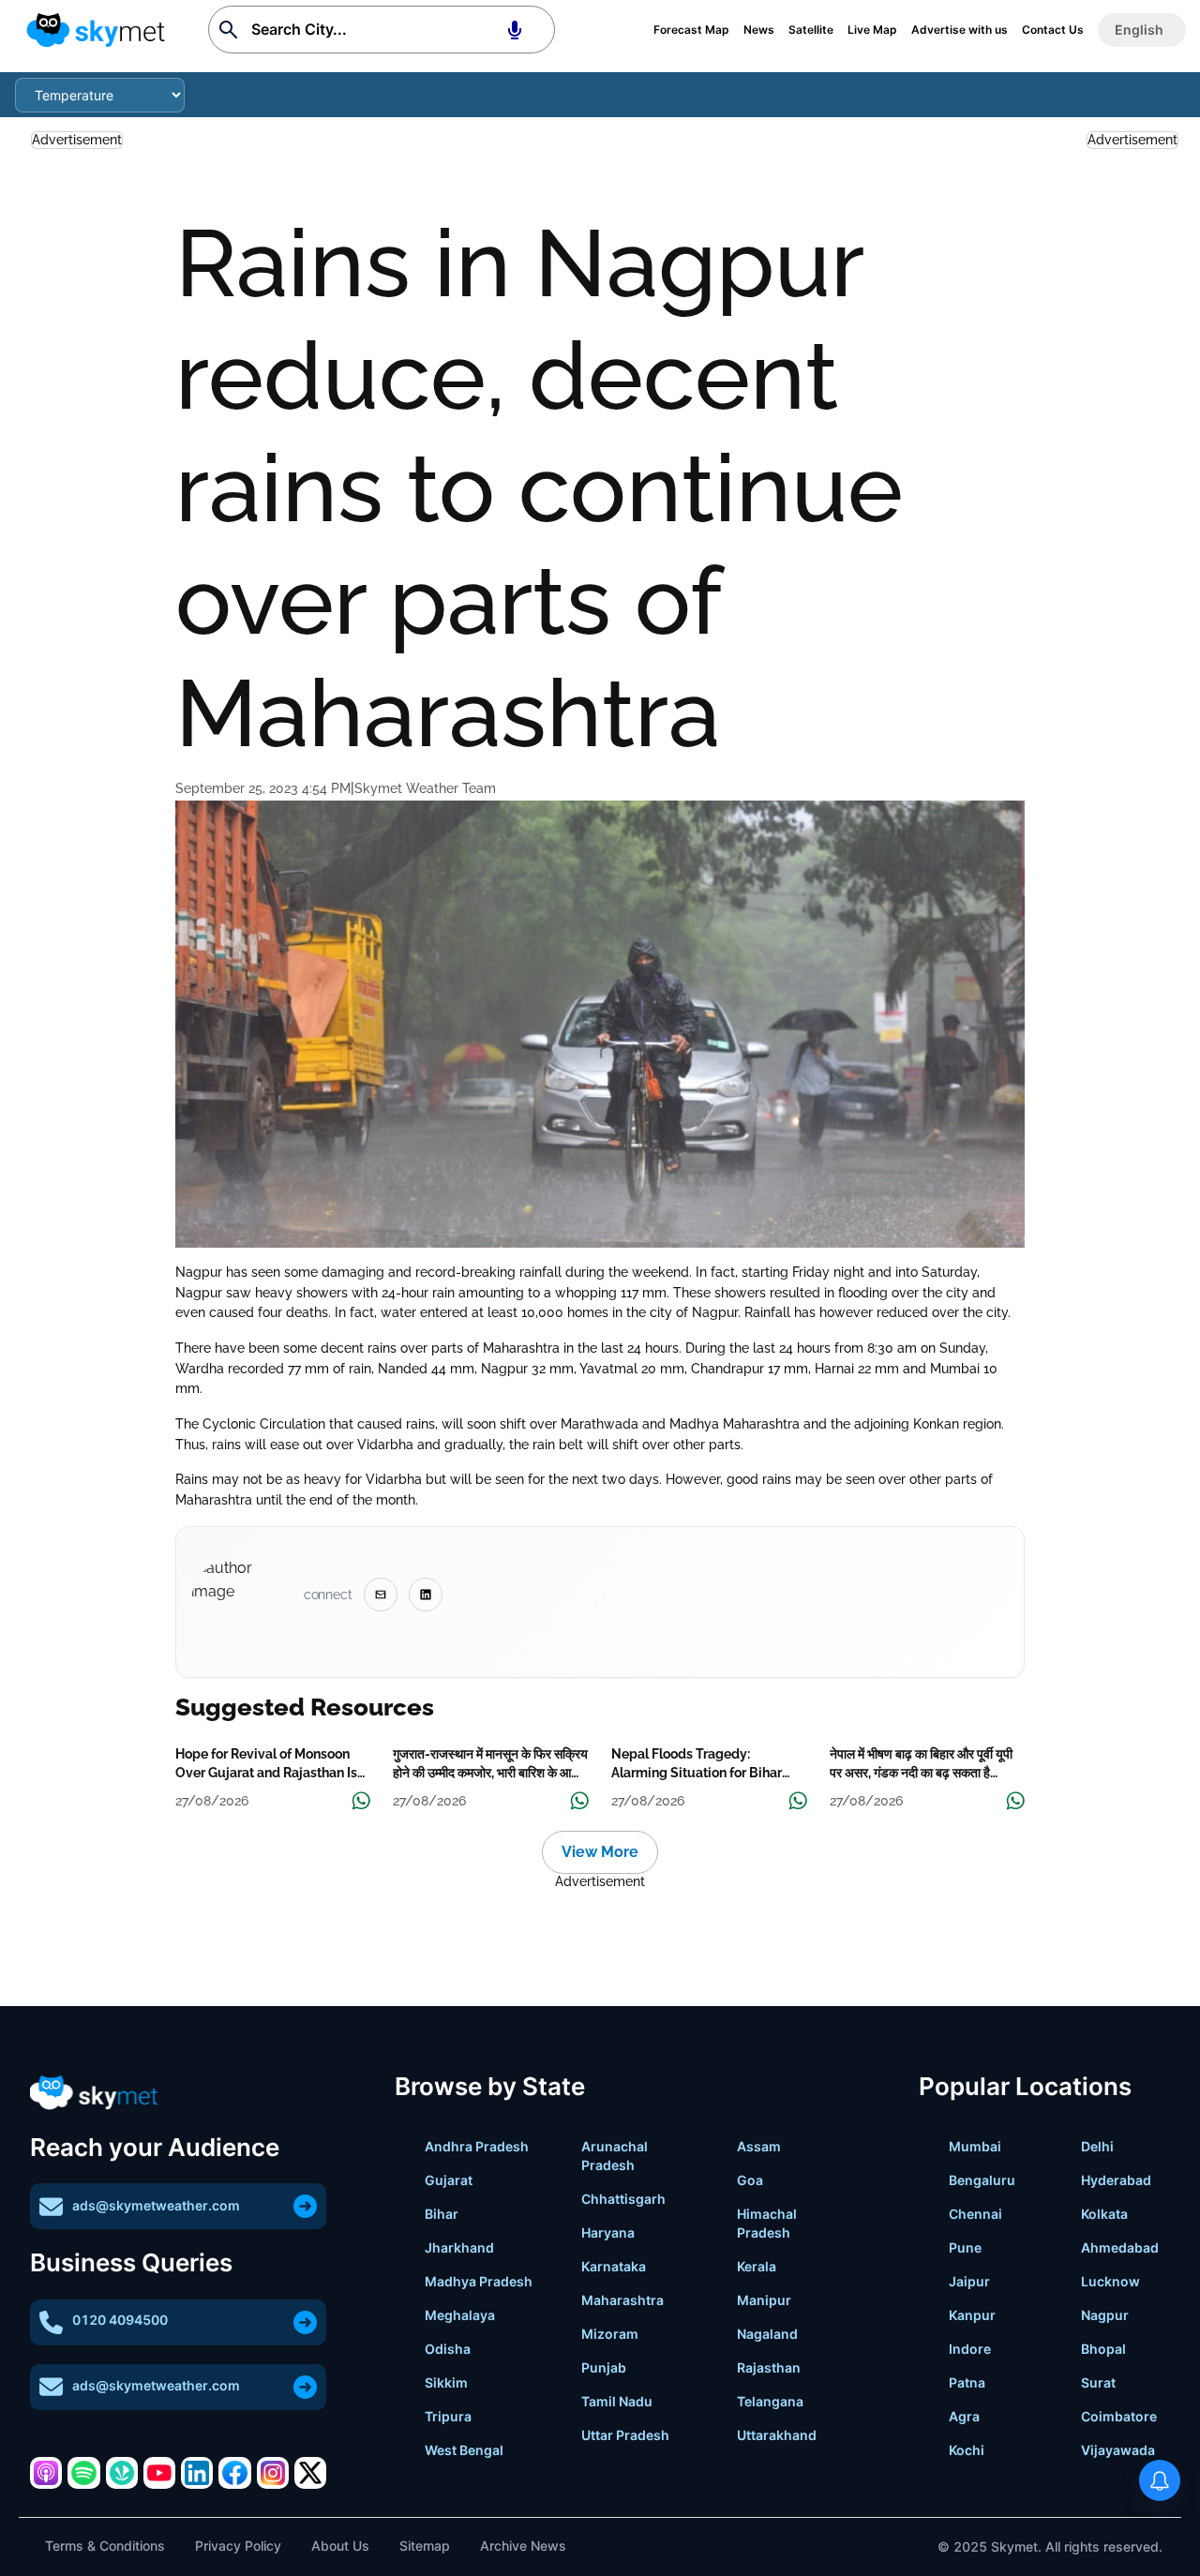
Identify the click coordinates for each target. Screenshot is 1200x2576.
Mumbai (975, 2146)
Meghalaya (460, 2315)
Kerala (757, 2266)
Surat (1098, 2382)
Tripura (448, 2416)
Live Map (872, 30)
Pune (965, 2247)
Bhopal (1103, 2349)
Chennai (975, 2214)
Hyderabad (1116, 2180)
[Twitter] (310, 2473)
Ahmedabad (1120, 2247)
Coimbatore (1119, 2416)
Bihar (442, 2214)
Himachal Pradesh (767, 2223)
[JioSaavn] (122, 2473)
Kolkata (1104, 2214)
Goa (750, 2180)
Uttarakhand (777, 2435)
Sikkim (446, 2382)
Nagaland (767, 2334)
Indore (970, 2349)
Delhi (1097, 2146)
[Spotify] (83, 2473)
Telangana (770, 2401)
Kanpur (972, 2315)
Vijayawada (1118, 2450)
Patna (967, 2382)
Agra (964, 2416)
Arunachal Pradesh (615, 2156)
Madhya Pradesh (479, 2281)
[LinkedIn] (197, 2473)
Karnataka (614, 2266)
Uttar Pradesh (625, 2435)
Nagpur (1105, 2315)
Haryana (608, 2232)
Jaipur (969, 2281)
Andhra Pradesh (477, 2146)
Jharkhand (459, 2247)
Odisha (448, 2349)
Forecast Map (691, 30)
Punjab (604, 2367)
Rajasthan (769, 2367)
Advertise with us (960, 30)
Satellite (811, 30)
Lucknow (1110, 2281)
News (759, 30)
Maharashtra (622, 2300)
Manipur (764, 2300)
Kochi (967, 2450)
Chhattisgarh (623, 2199)
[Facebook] (234, 2473)
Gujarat (449, 2180)
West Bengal (464, 2450)
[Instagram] (273, 2473)
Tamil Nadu (617, 2401)
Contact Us (1053, 30)
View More (600, 1852)
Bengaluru (982, 2180)
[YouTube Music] (159, 2473)
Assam (759, 2146)
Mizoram (610, 2334)
